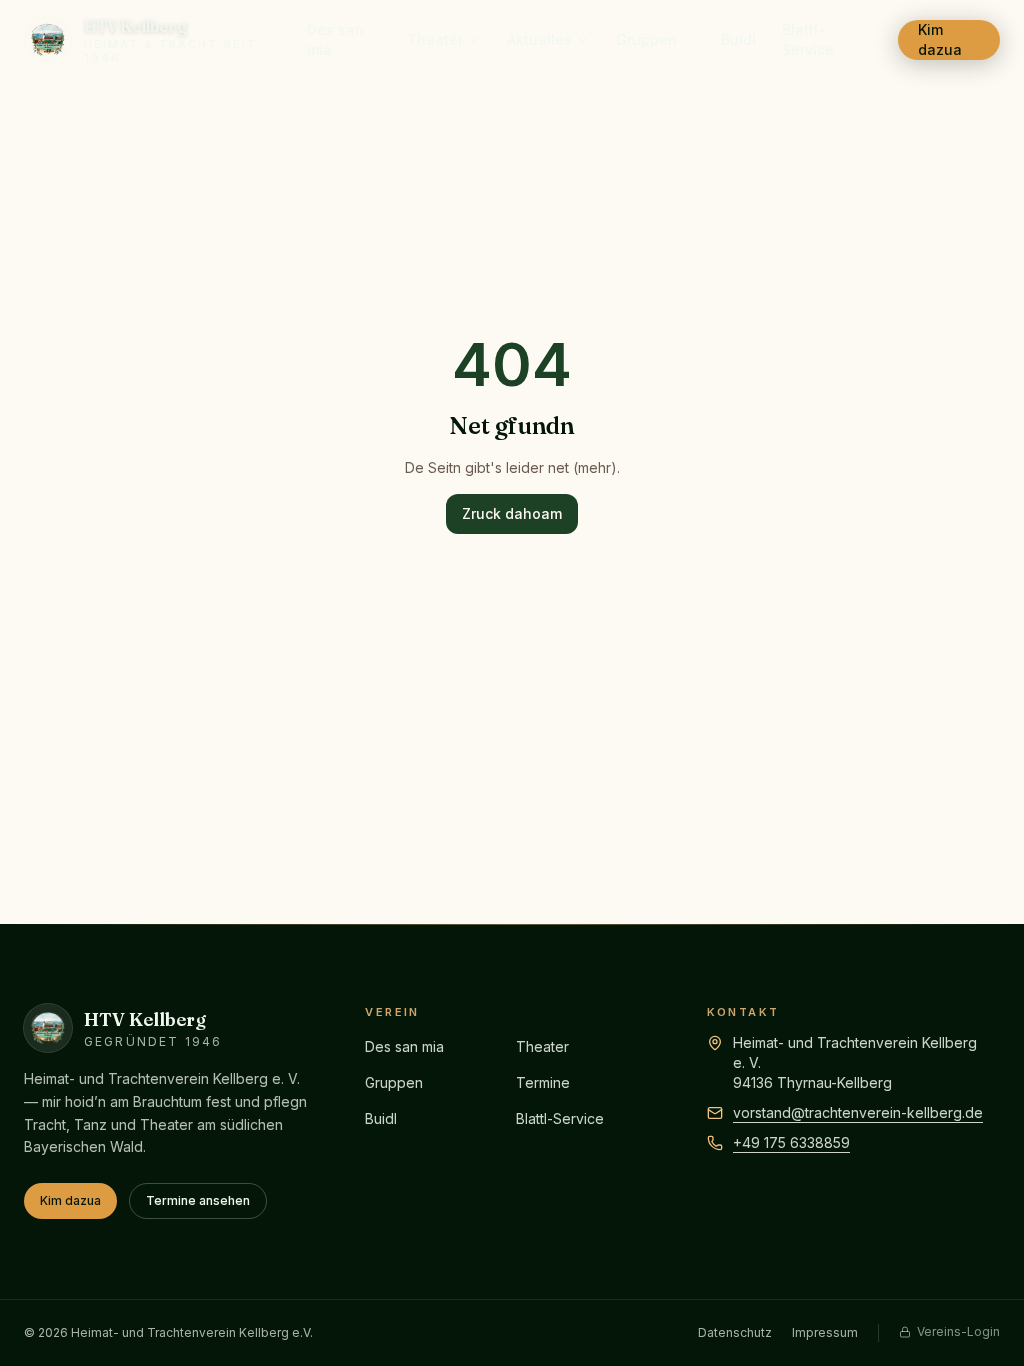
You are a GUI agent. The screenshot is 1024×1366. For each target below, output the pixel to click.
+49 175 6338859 (791, 1142)
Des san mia (335, 39)
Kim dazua (940, 39)
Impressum (825, 1332)
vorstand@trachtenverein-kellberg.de (858, 1112)
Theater (435, 39)
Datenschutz (735, 1332)
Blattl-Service (808, 39)
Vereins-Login (958, 1331)
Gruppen (646, 39)
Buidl (738, 39)
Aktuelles (539, 39)
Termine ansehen (198, 1200)
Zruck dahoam (512, 513)
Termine (543, 1082)
